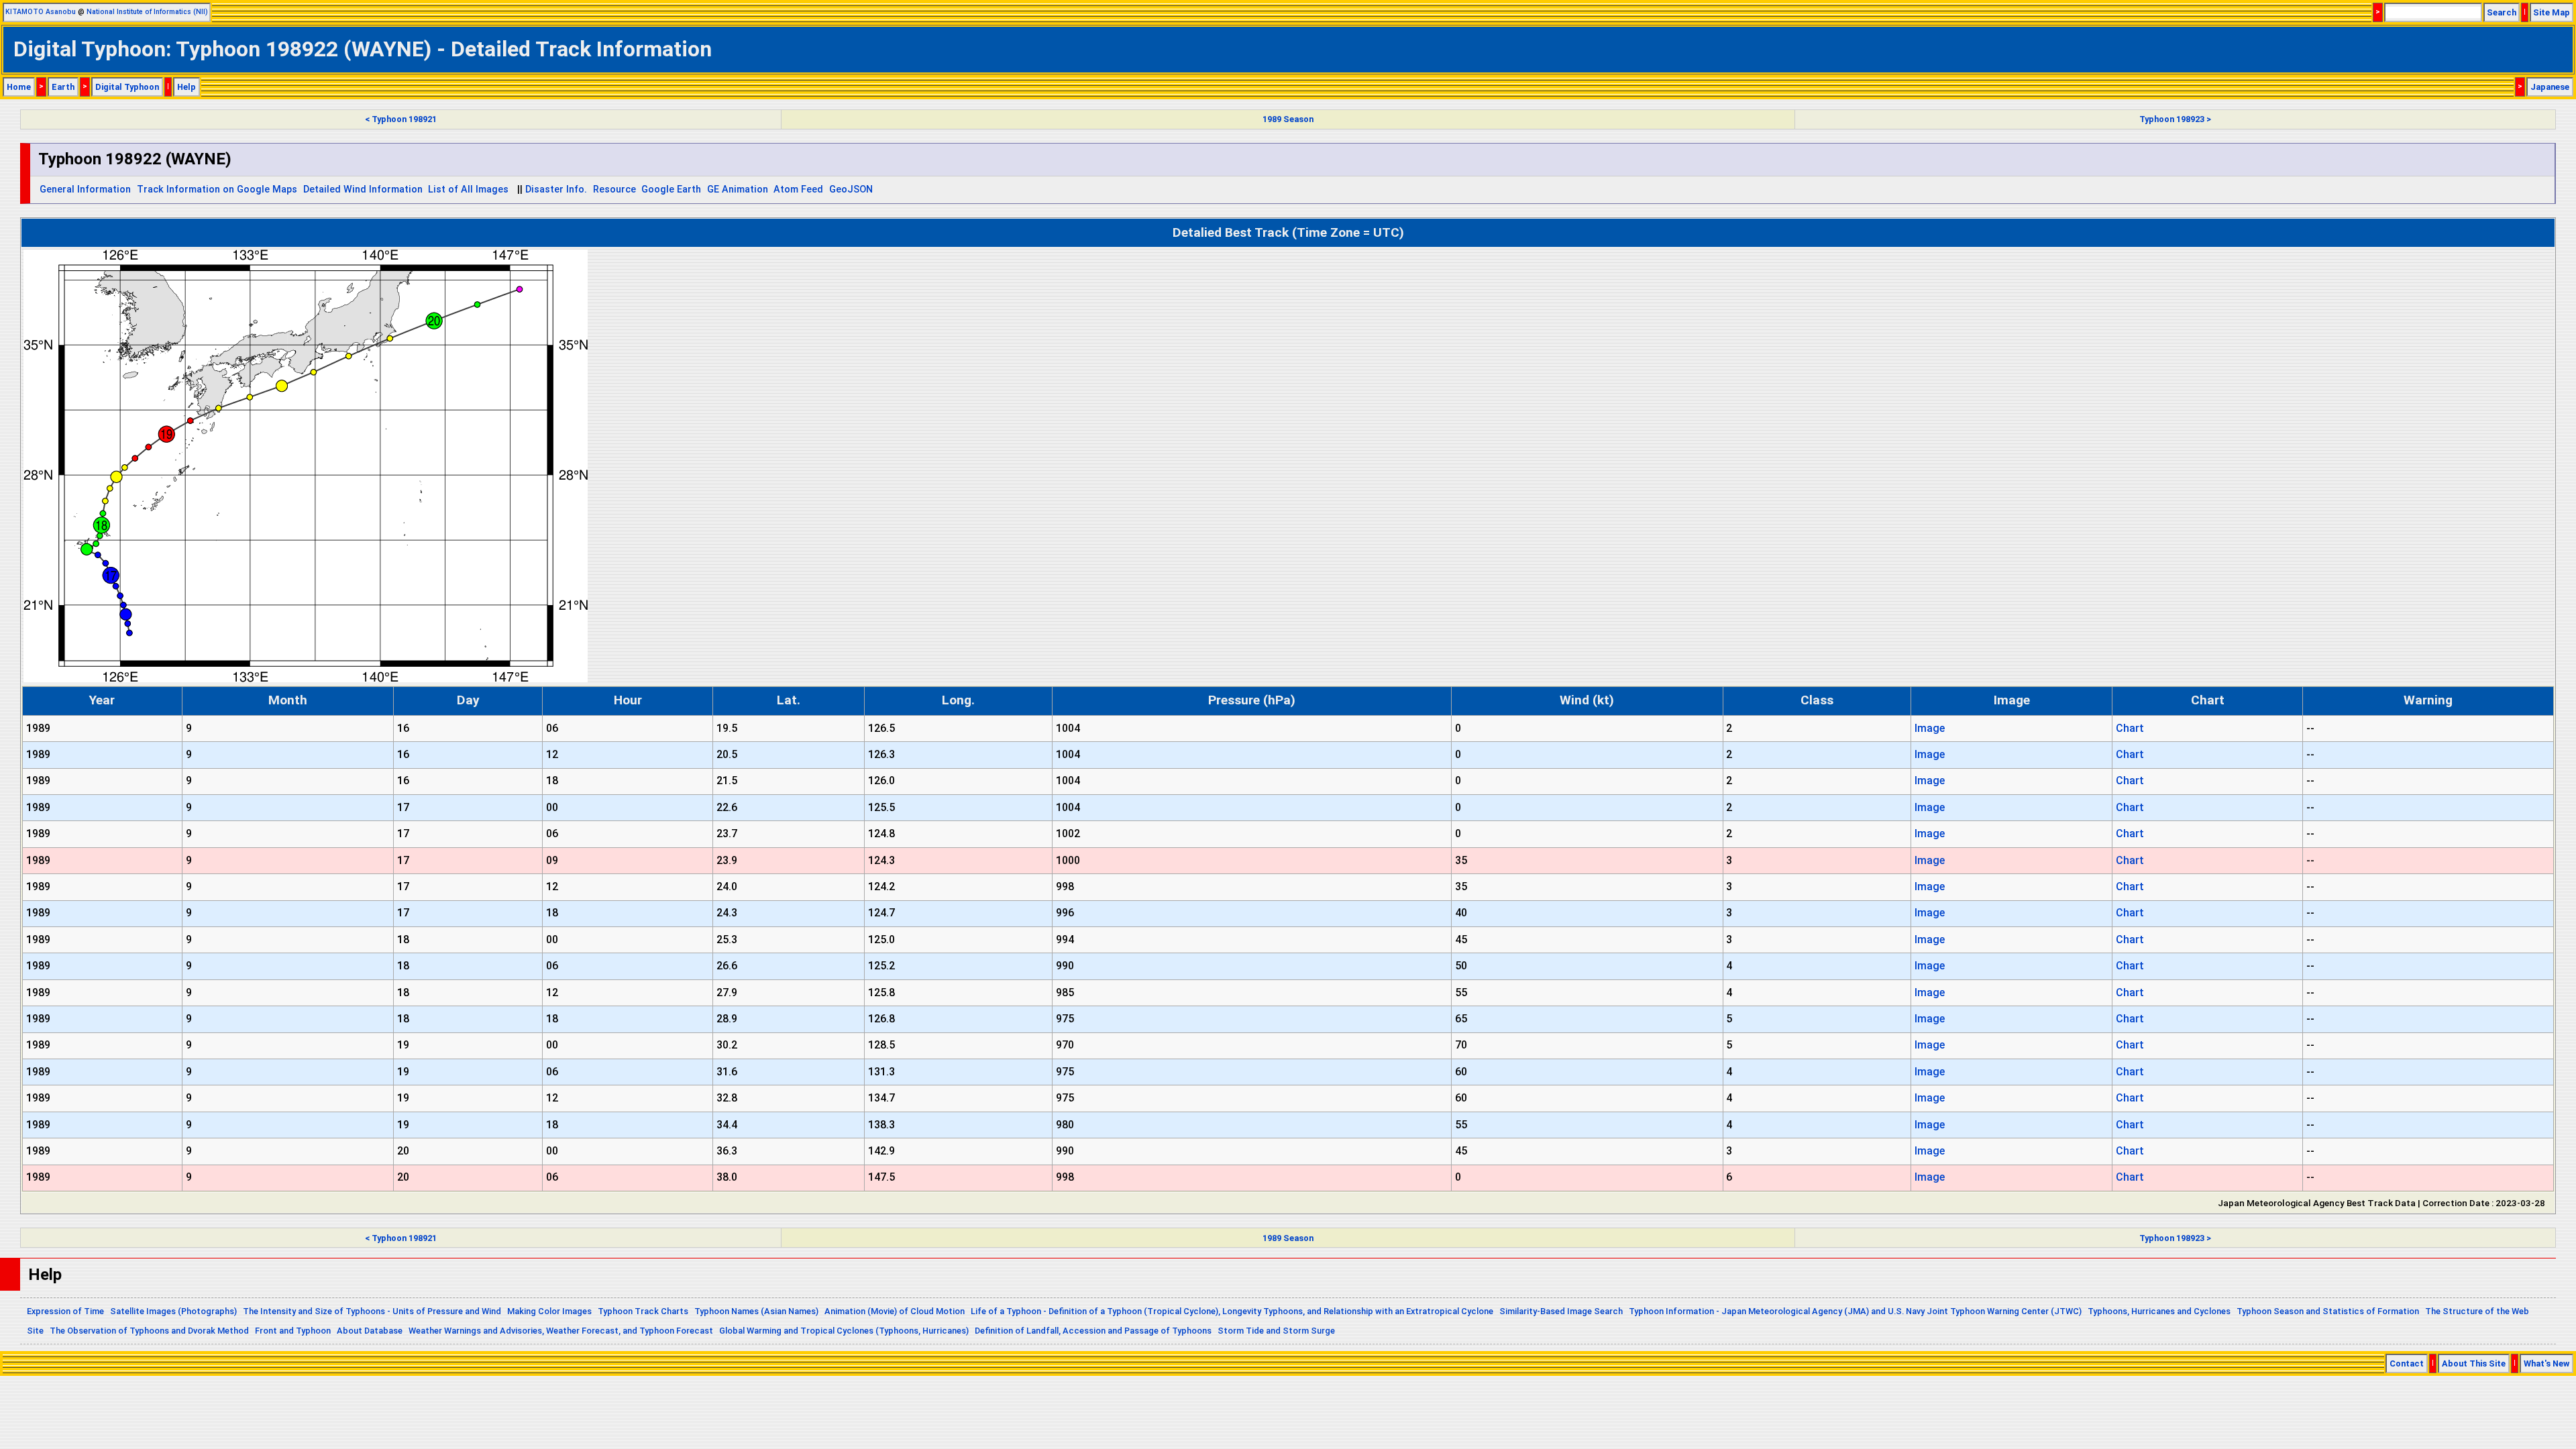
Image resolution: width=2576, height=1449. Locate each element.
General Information (85, 190)
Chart (2130, 728)
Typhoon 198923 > (2175, 119)
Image (1930, 728)
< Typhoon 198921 (401, 119)
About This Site (2474, 1363)
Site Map (2552, 12)
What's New (2546, 1363)
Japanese (2550, 87)
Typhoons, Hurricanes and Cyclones (2159, 1311)
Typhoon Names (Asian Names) (756, 1311)
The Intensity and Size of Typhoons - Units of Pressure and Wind (372, 1311)
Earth (63, 87)
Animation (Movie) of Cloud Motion (895, 1311)
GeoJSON (851, 190)
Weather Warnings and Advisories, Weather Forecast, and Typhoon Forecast (561, 1331)
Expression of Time (65, 1311)
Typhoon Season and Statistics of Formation (2328, 1311)
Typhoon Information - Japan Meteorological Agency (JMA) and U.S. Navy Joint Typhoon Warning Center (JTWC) (1855, 1311)
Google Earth (671, 190)
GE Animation (738, 190)
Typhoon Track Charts (643, 1311)
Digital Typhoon (127, 87)
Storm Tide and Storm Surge (1276, 1331)
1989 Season (1288, 119)
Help (186, 87)
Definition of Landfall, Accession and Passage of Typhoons (1093, 1331)
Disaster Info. (556, 190)
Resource (614, 190)
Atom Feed (798, 190)
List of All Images (468, 190)
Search (2502, 12)
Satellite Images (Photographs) (173, 1311)
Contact (2407, 1363)
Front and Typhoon (293, 1331)
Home (19, 87)
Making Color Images (549, 1311)
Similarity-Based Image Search (1561, 1311)
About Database (370, 1331)
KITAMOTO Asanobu (41, 12)
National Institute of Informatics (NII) (147, 12)
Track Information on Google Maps (217, 190)
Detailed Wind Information (363, 190)
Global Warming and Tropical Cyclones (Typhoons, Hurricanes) (844, 1331)
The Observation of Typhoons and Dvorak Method (149, 1331)
